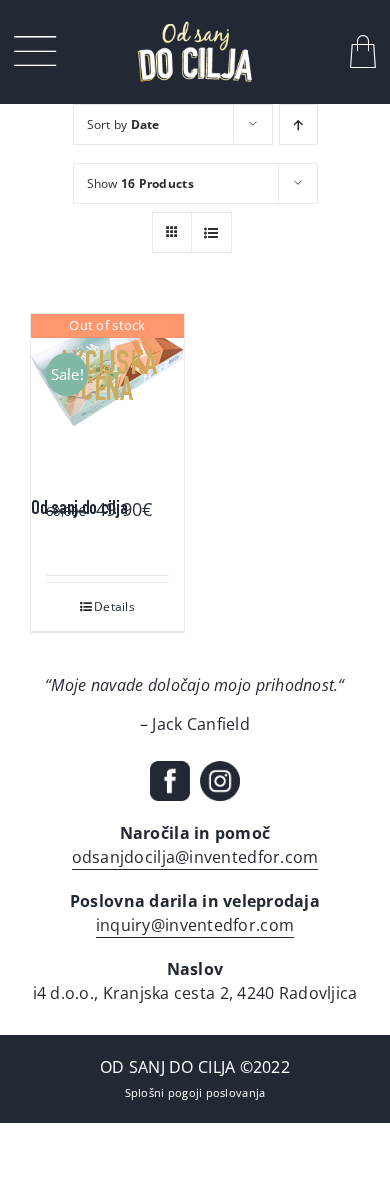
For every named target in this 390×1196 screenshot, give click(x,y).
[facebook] (170, 770)
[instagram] (220, 770)
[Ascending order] (298, 124)
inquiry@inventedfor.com (195, 925)
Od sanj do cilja (79, 510)
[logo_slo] (194, 28)
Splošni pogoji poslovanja (195, 1092)
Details (114, 606)
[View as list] (211, 232)
